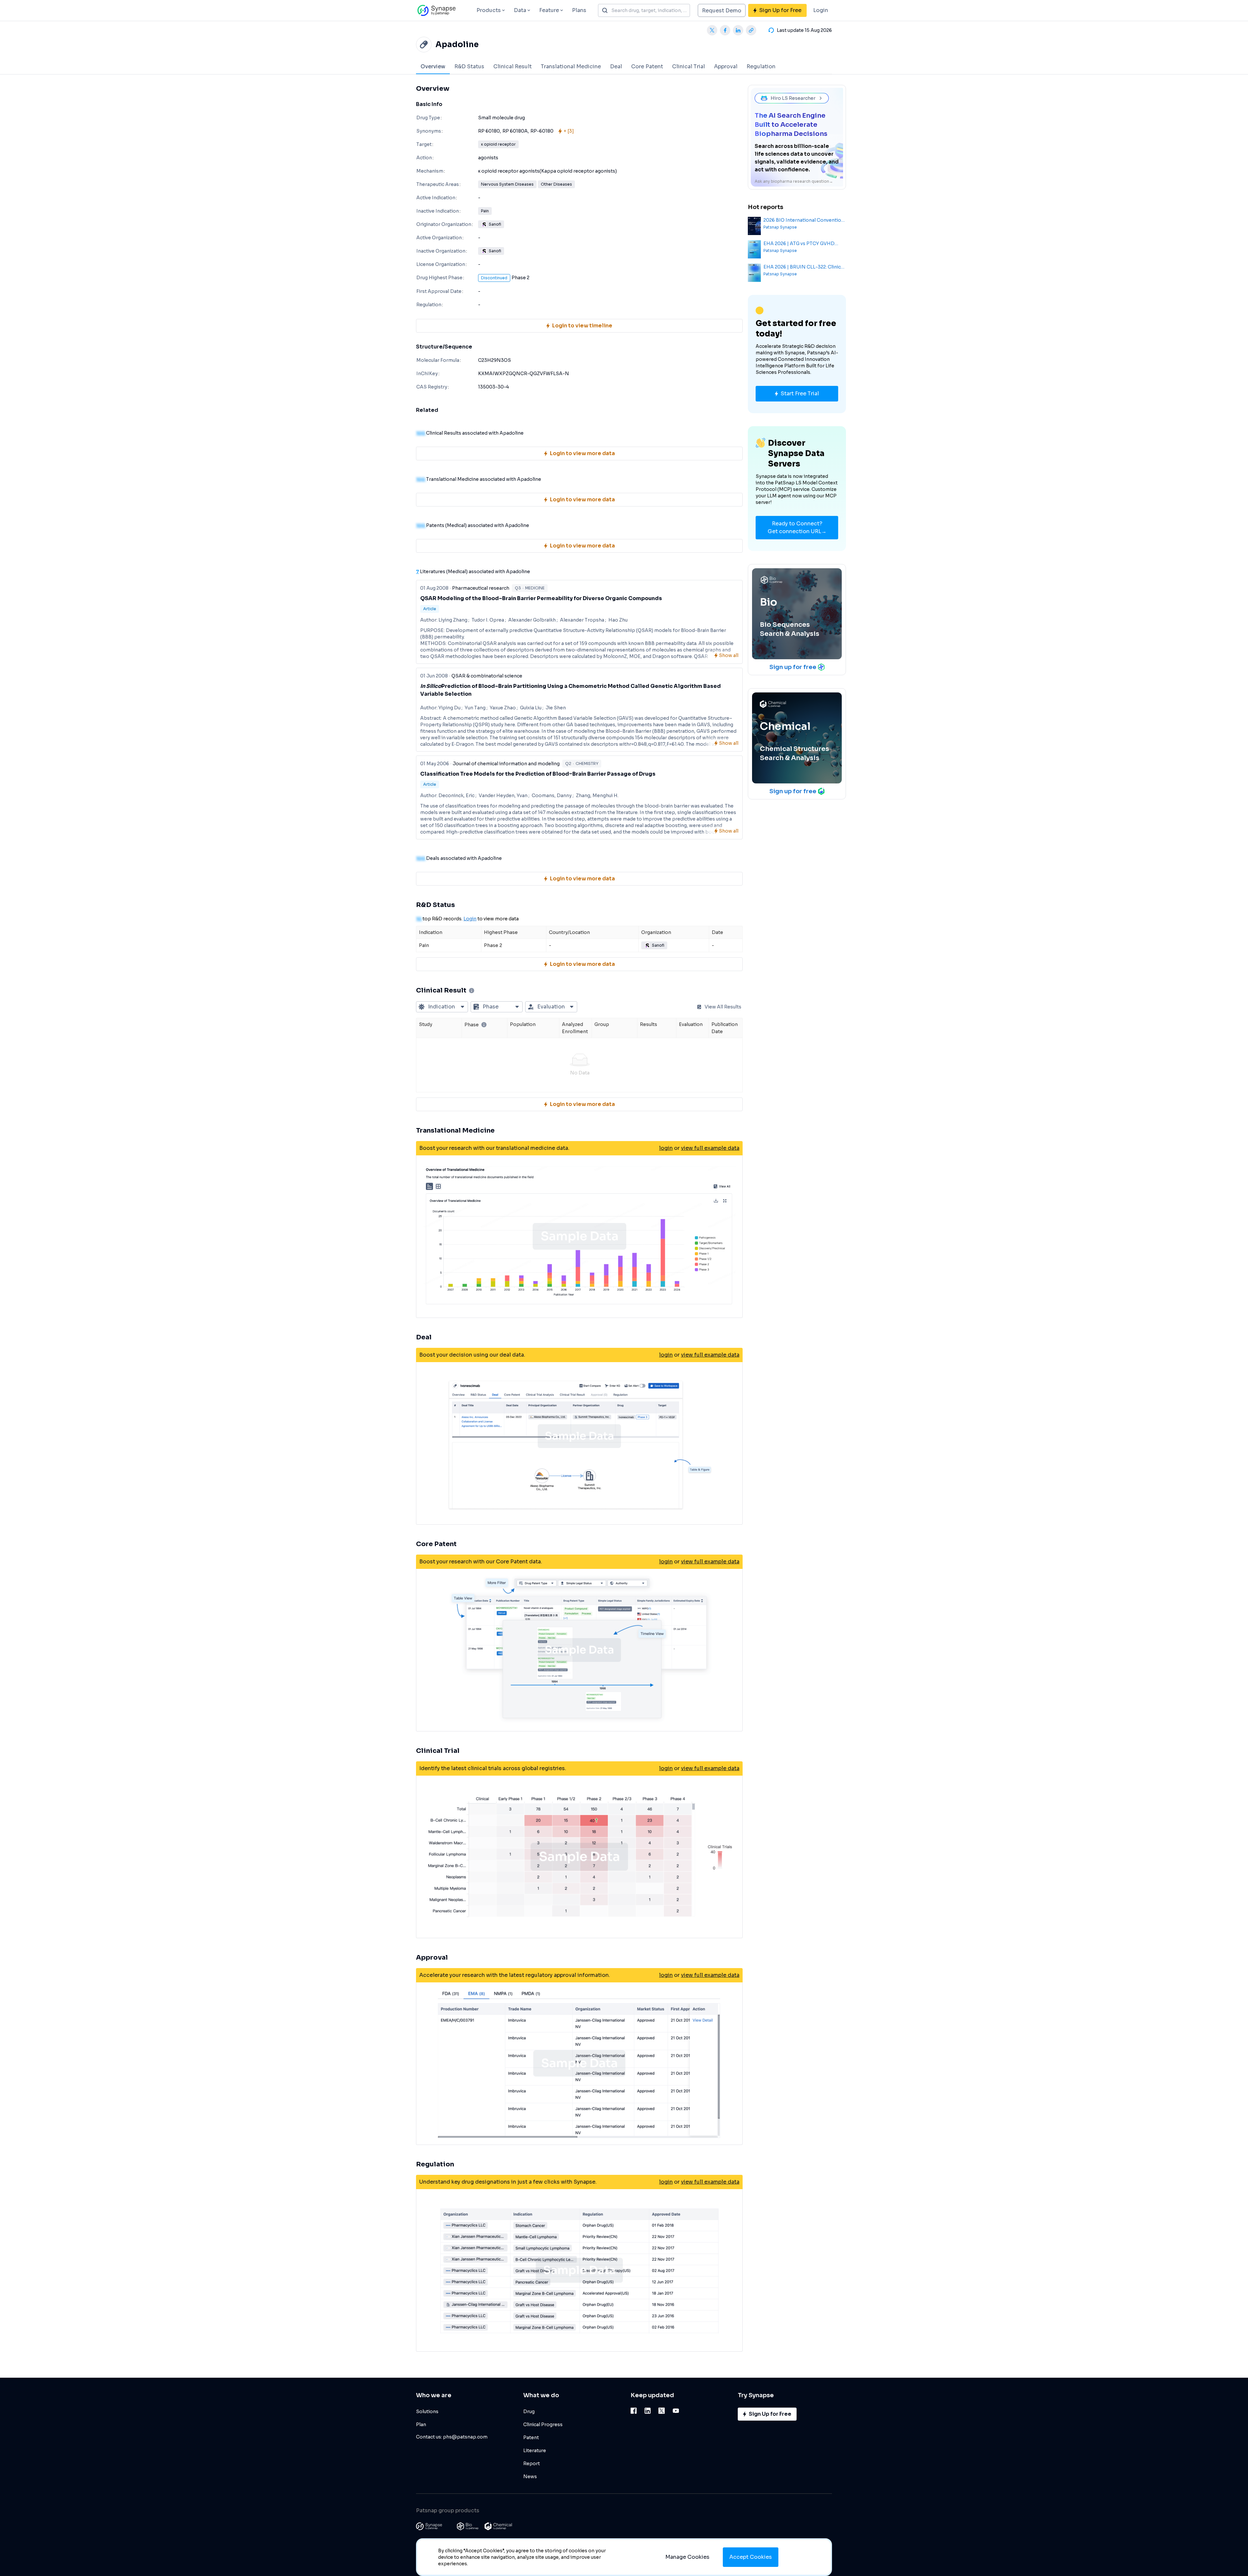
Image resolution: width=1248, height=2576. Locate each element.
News (530, 2477)
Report (532, 2464)
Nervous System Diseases (507, 184)
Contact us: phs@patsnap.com (452, 2437)
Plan (421, 2425)
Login (821, 10)
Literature (535, 2451)
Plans (579, 10)
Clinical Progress (543, 2425)
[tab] (433, 66)
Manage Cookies (687, 2557)
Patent (531, 2438)
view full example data (710, 1148)
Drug (529, 2412)
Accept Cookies (751, 2557)
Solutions (427, 2412)
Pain (485, 211)
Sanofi (495, 224)
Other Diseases (556, 184)
